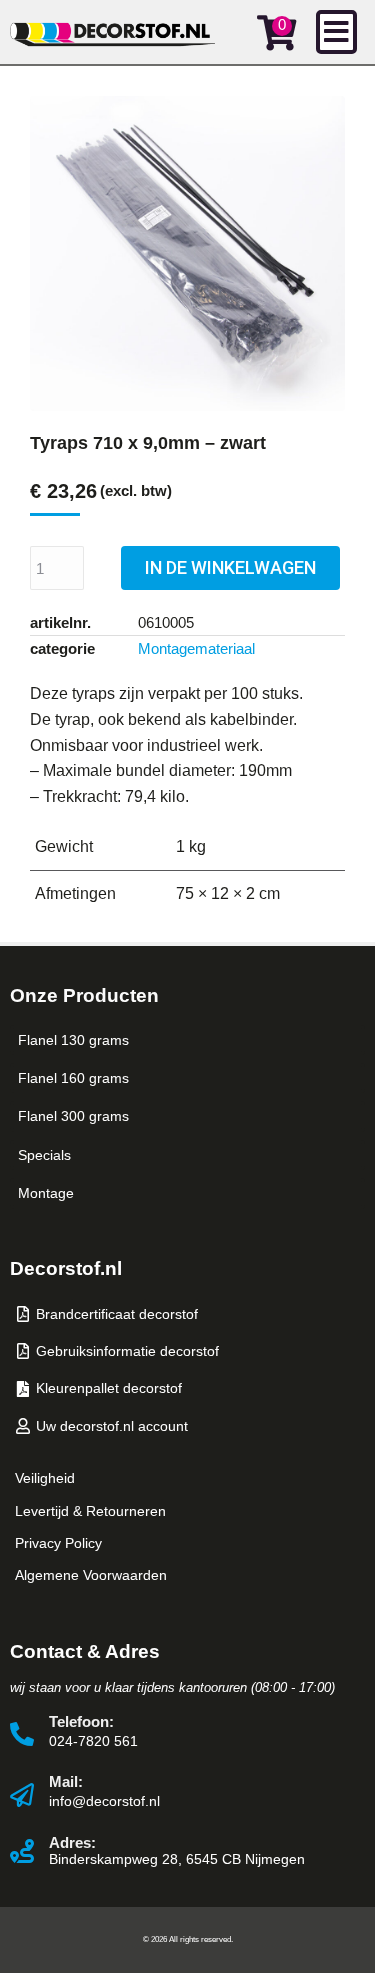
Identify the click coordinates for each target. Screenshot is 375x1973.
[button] (336, 32)
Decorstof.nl (66, 1268)
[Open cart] (276, 32)
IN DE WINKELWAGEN (230, 567)
